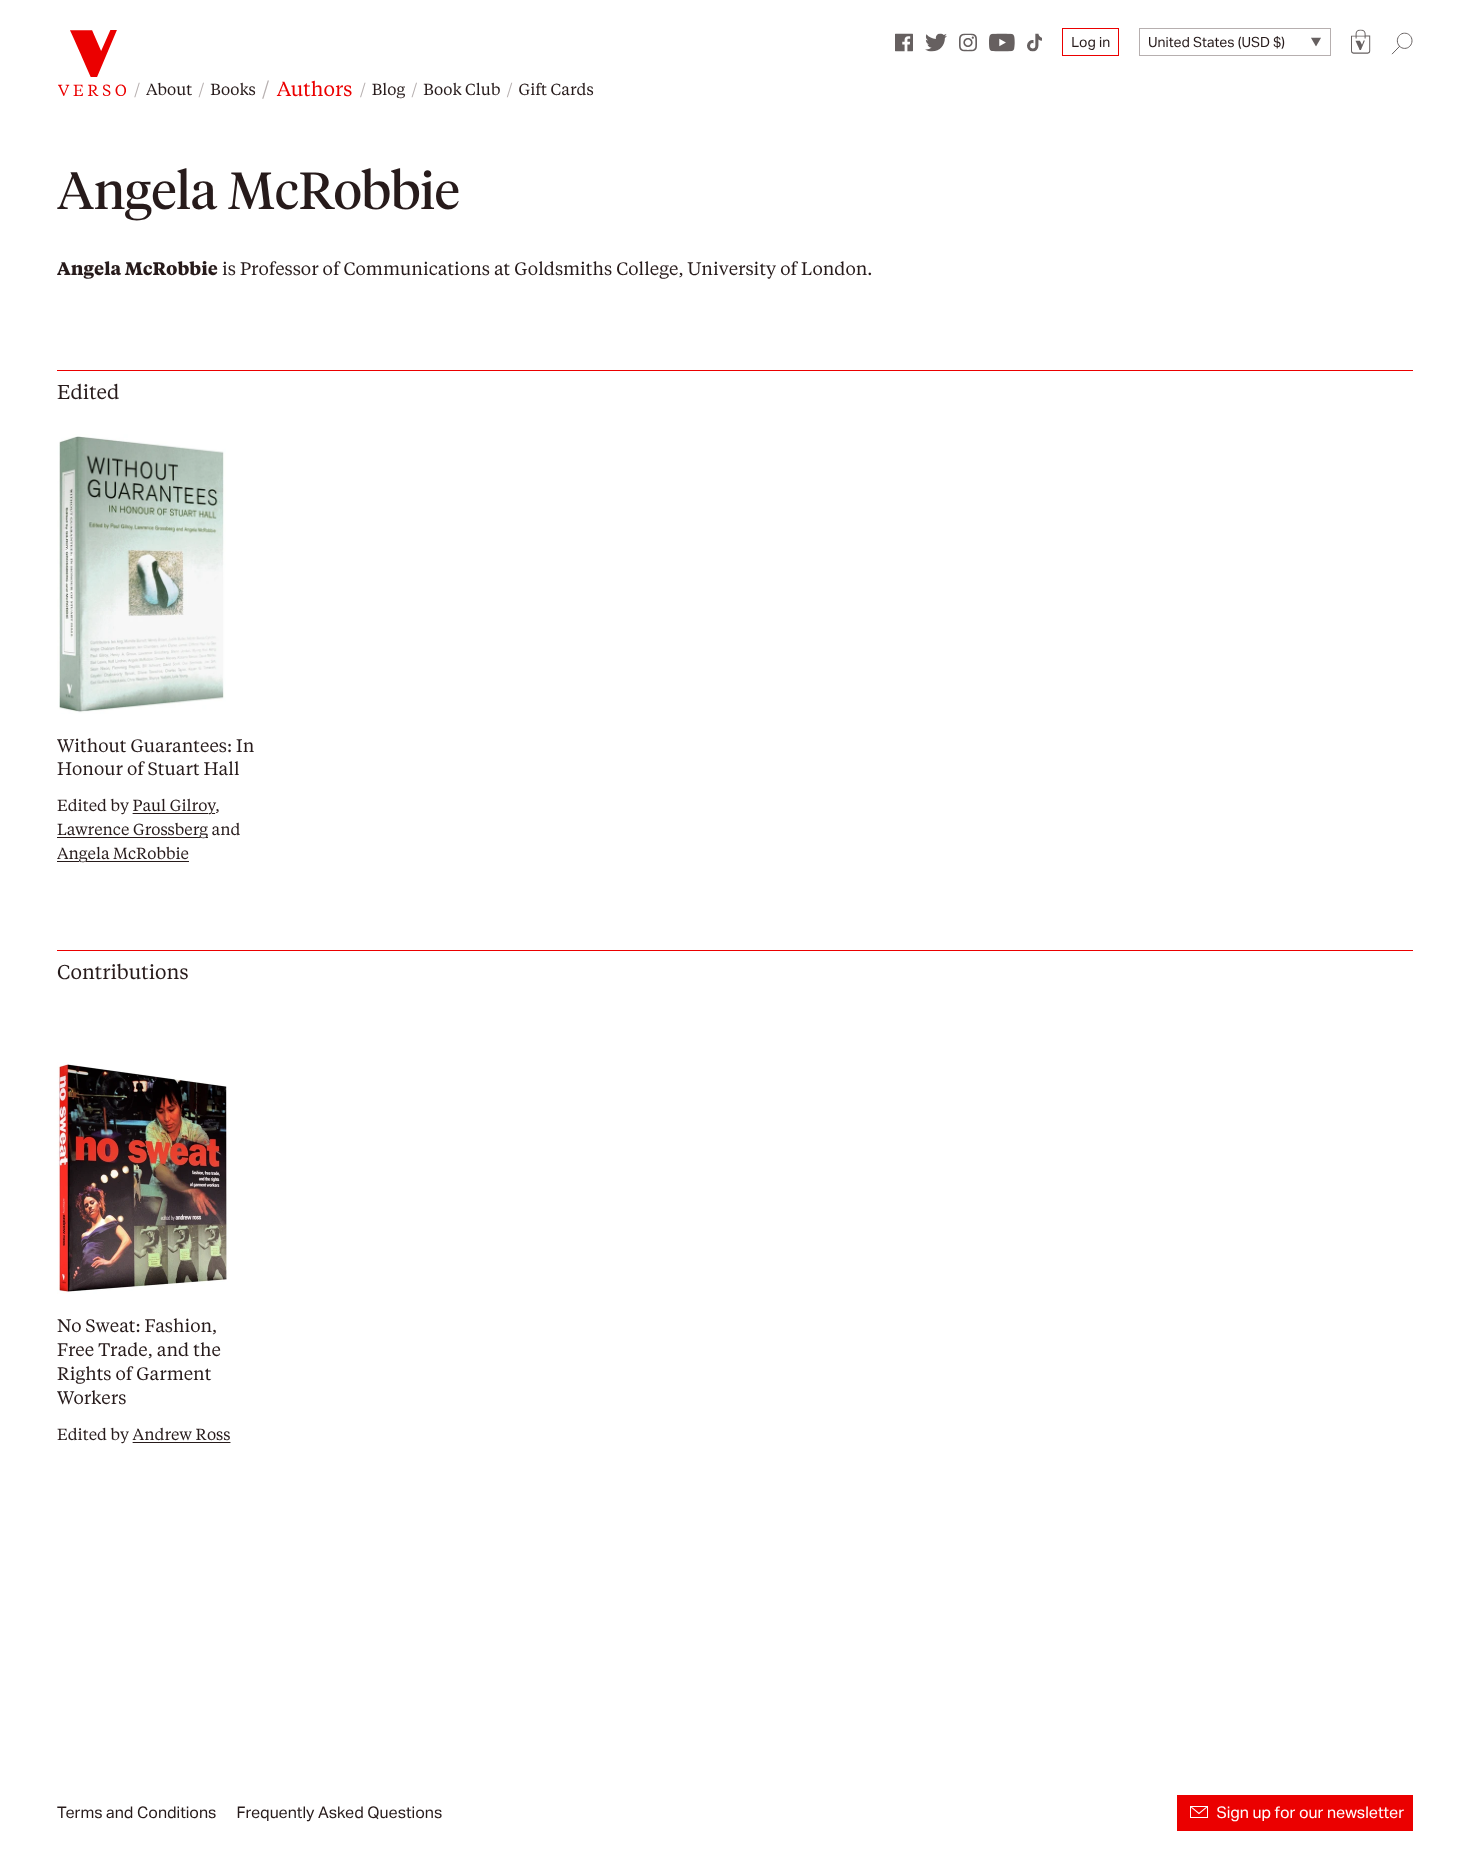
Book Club (461, 88)
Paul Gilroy (174, 804)
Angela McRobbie (123, 852)
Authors (314, 88)
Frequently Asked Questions (339, 1812)
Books (233, 88)
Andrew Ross (182, 1433)
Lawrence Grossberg (132, 828)
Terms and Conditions (136, 1812)
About (169, 88)
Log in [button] (1090, 42)
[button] (1361, 42)
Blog (388, 88)
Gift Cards (555, 88)
